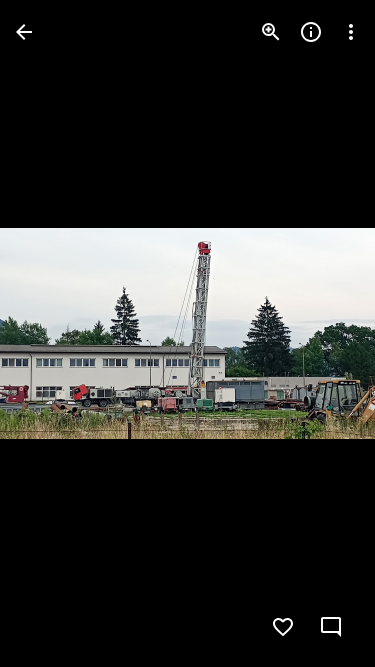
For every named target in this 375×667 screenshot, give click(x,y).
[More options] (351, 32)
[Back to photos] (24, 32)
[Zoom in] (271, 32)
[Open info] (311, 32)
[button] (56, 334)
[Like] (283, 627)
